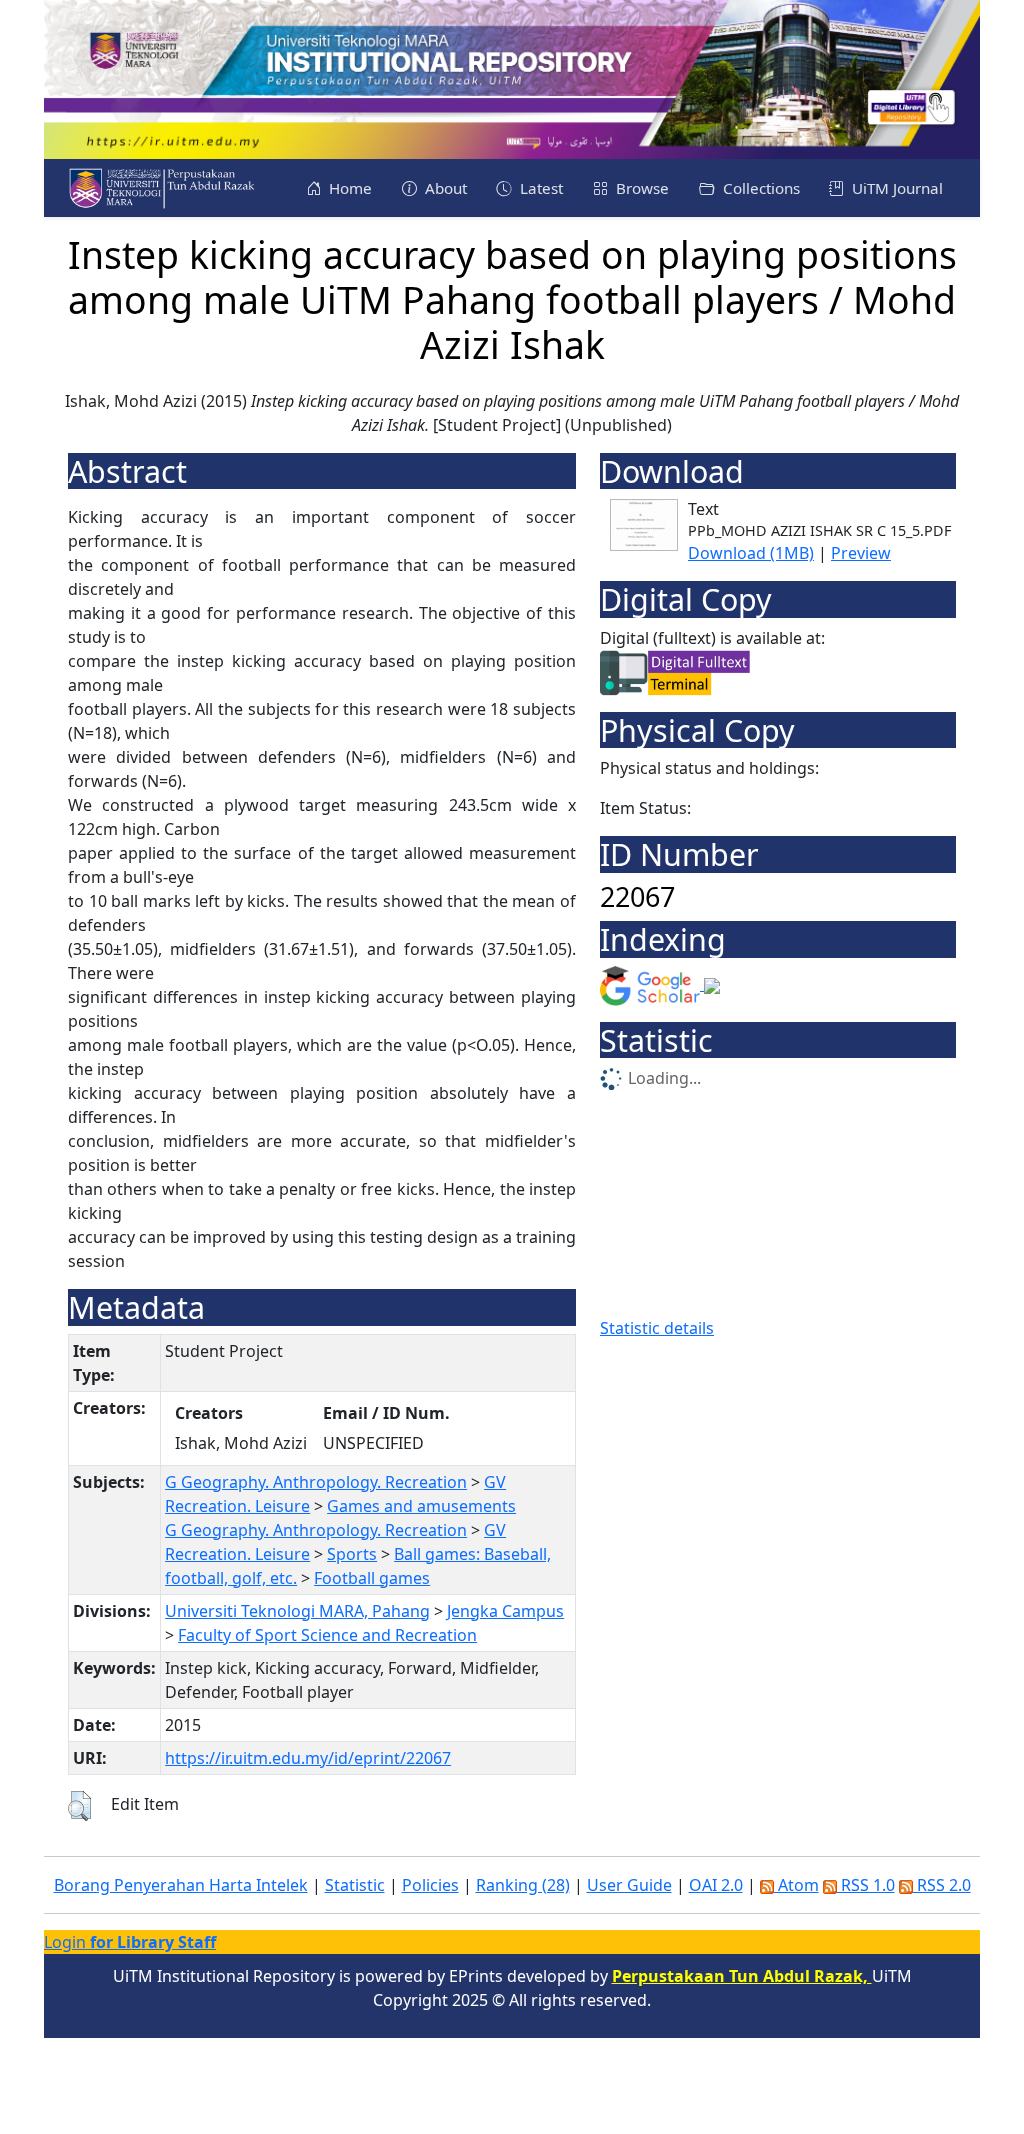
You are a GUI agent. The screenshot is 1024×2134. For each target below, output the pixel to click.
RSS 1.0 (866, 1885)
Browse (640, 188)
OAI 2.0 (716, 1885)
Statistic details (657, 1328)
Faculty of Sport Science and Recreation (327, 1635)
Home (348, 188)
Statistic (355, 1885)
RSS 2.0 (942, 1885)
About (444, 188)
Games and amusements (421, 1506)
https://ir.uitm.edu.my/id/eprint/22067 (308, 1758)
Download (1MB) (751, 553)
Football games (372, 1578)
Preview (861, 553)
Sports (352, 1554)
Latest (539, 188)
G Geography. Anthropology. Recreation (316, 1482)
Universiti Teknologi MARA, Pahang (297, 1611)
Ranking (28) (523, 1885)
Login (130, 1942)
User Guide (629, 1885)
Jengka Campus (505, 1611)
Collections (759, 188)
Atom (796, 1885)
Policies (430, 1885)
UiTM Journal (895, 188)
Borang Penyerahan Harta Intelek (181, 1885)
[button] (79, 1806)
